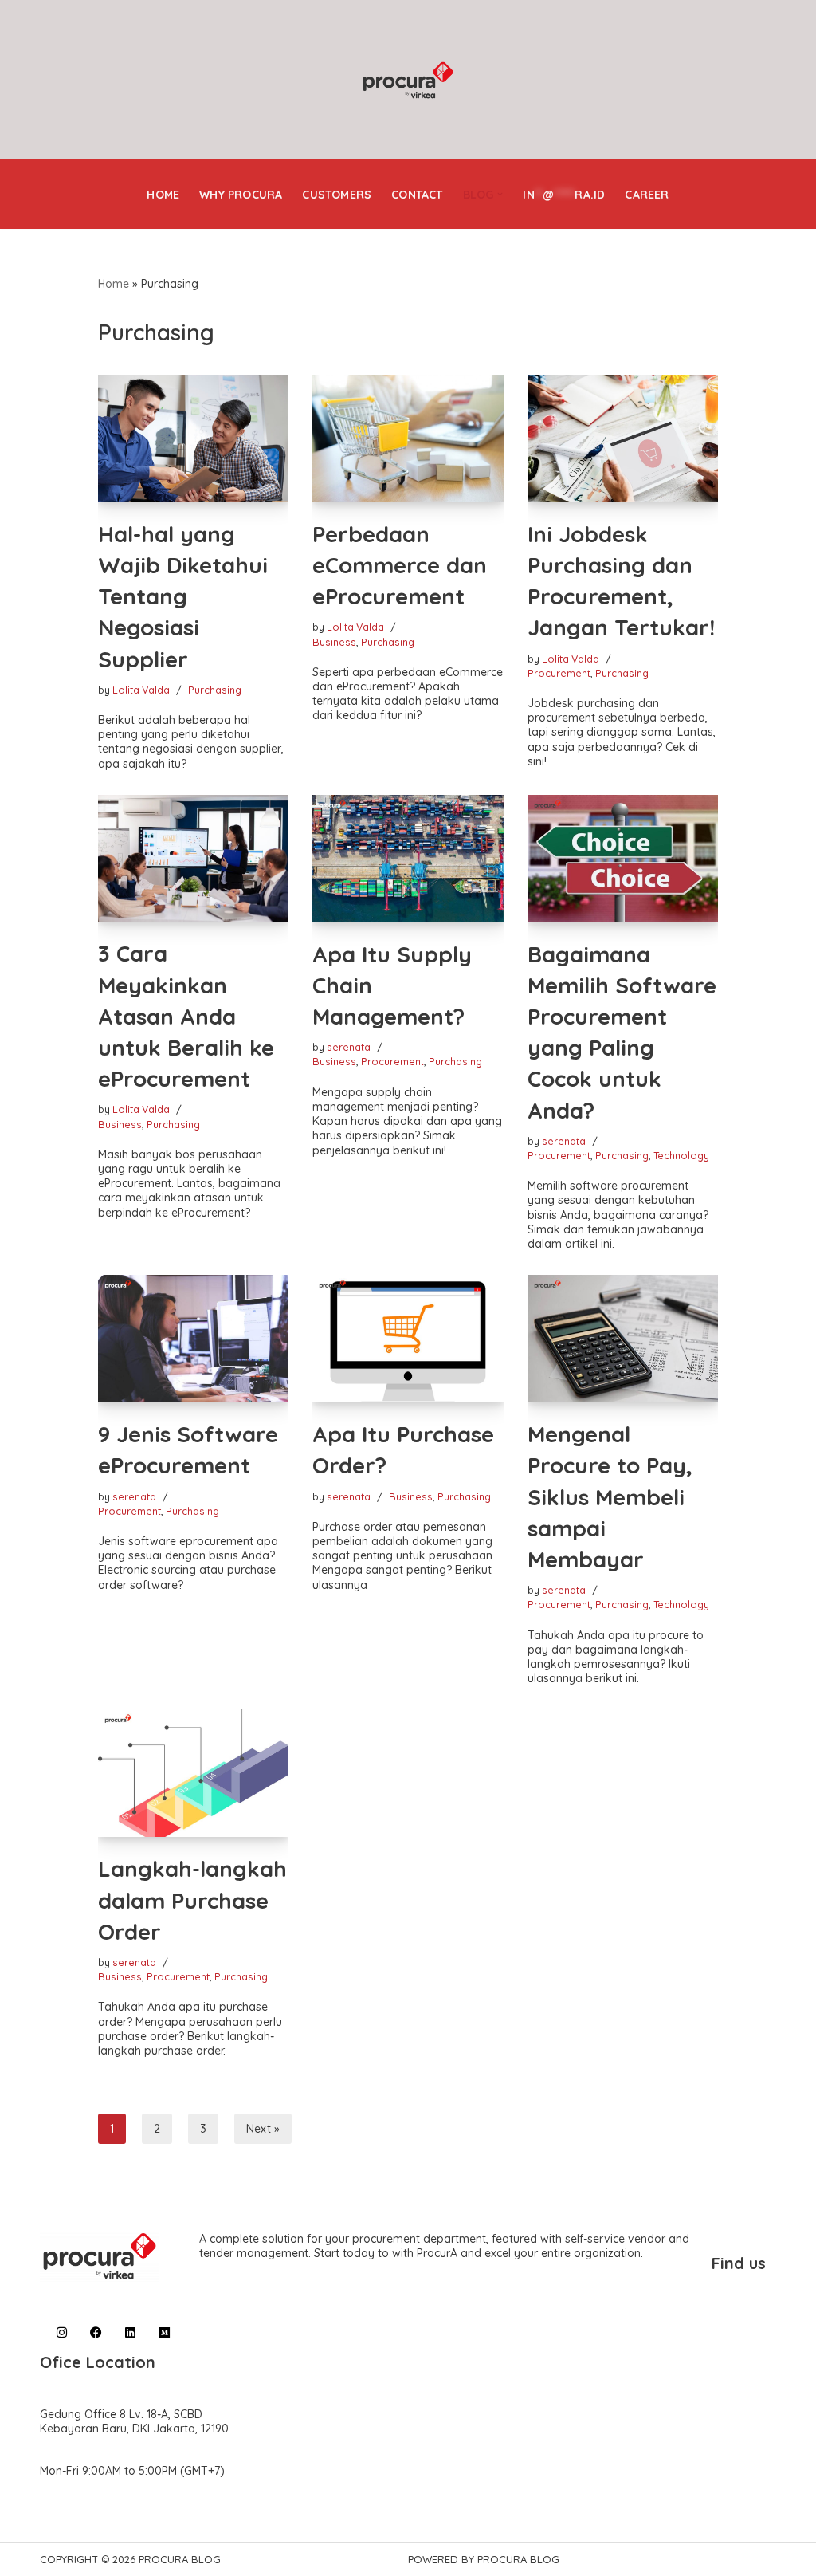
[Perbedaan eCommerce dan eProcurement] (408, 439)
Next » (263, 2129)
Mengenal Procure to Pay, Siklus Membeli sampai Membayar (610, 1496)
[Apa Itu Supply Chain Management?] (408, 859)
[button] (500, 194)
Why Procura (241, 195)
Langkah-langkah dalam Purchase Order (192, 1900)
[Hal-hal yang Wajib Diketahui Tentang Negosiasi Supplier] (194, 439)
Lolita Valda (141, 690)
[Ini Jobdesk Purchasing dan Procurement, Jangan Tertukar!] (623, 439)
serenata (349, 1047)
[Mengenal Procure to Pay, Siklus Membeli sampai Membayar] (623, 1339)
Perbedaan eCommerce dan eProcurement (400, 565)
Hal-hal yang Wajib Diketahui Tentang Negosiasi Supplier (183, 596)
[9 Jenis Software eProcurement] (194, 1339)
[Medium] (165, 2332)
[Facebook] (96, 2332)
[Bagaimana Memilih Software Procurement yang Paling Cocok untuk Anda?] (623, 859)
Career (647, 195)
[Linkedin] (130, 2332)
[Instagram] (62, 2332)
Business (334, 642)
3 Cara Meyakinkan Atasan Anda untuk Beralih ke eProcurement (186, 1016)
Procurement (559, 673)
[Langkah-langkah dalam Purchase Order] (194, 1773)
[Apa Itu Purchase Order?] (408, 1339)
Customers (337, 195)
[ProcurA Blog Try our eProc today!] (408, 81)
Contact (417, 195)
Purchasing (215, 690)
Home (163, 195)
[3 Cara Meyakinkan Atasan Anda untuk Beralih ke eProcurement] (194, 859)
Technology (681, 1155)
